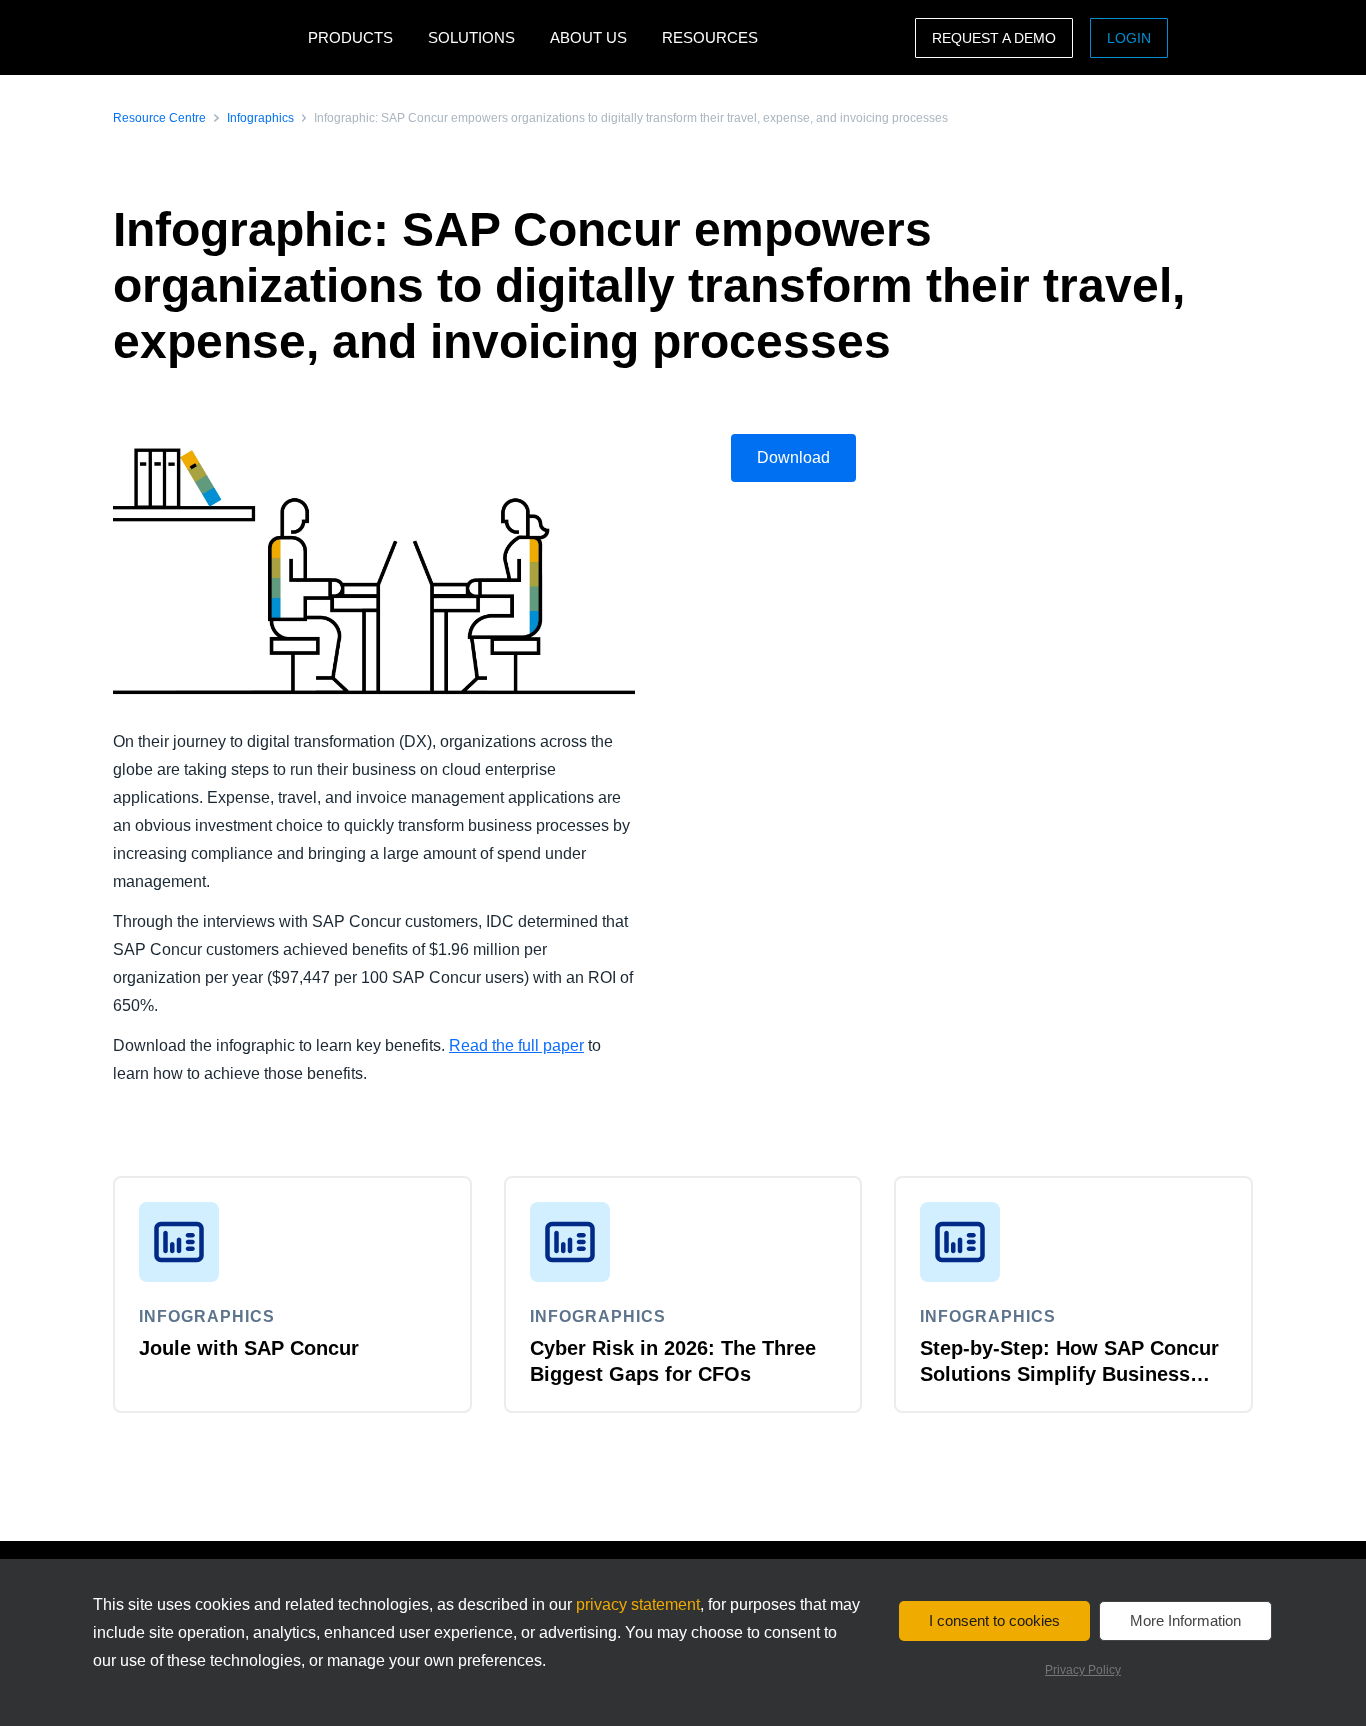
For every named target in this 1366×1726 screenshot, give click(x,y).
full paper (551, 1045)
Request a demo (994, 38)
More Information (1185, 1620)
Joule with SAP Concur (249, 1348)
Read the (483, 1045)
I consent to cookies (994, 1620)
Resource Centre (159, 118)
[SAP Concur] (205, 37)
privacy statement (638, 1604)
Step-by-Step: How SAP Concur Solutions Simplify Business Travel (1069, 1374)
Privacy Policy (1083, 1670)
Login (1129, 38)
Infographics (260, 118)
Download (793, 457)
